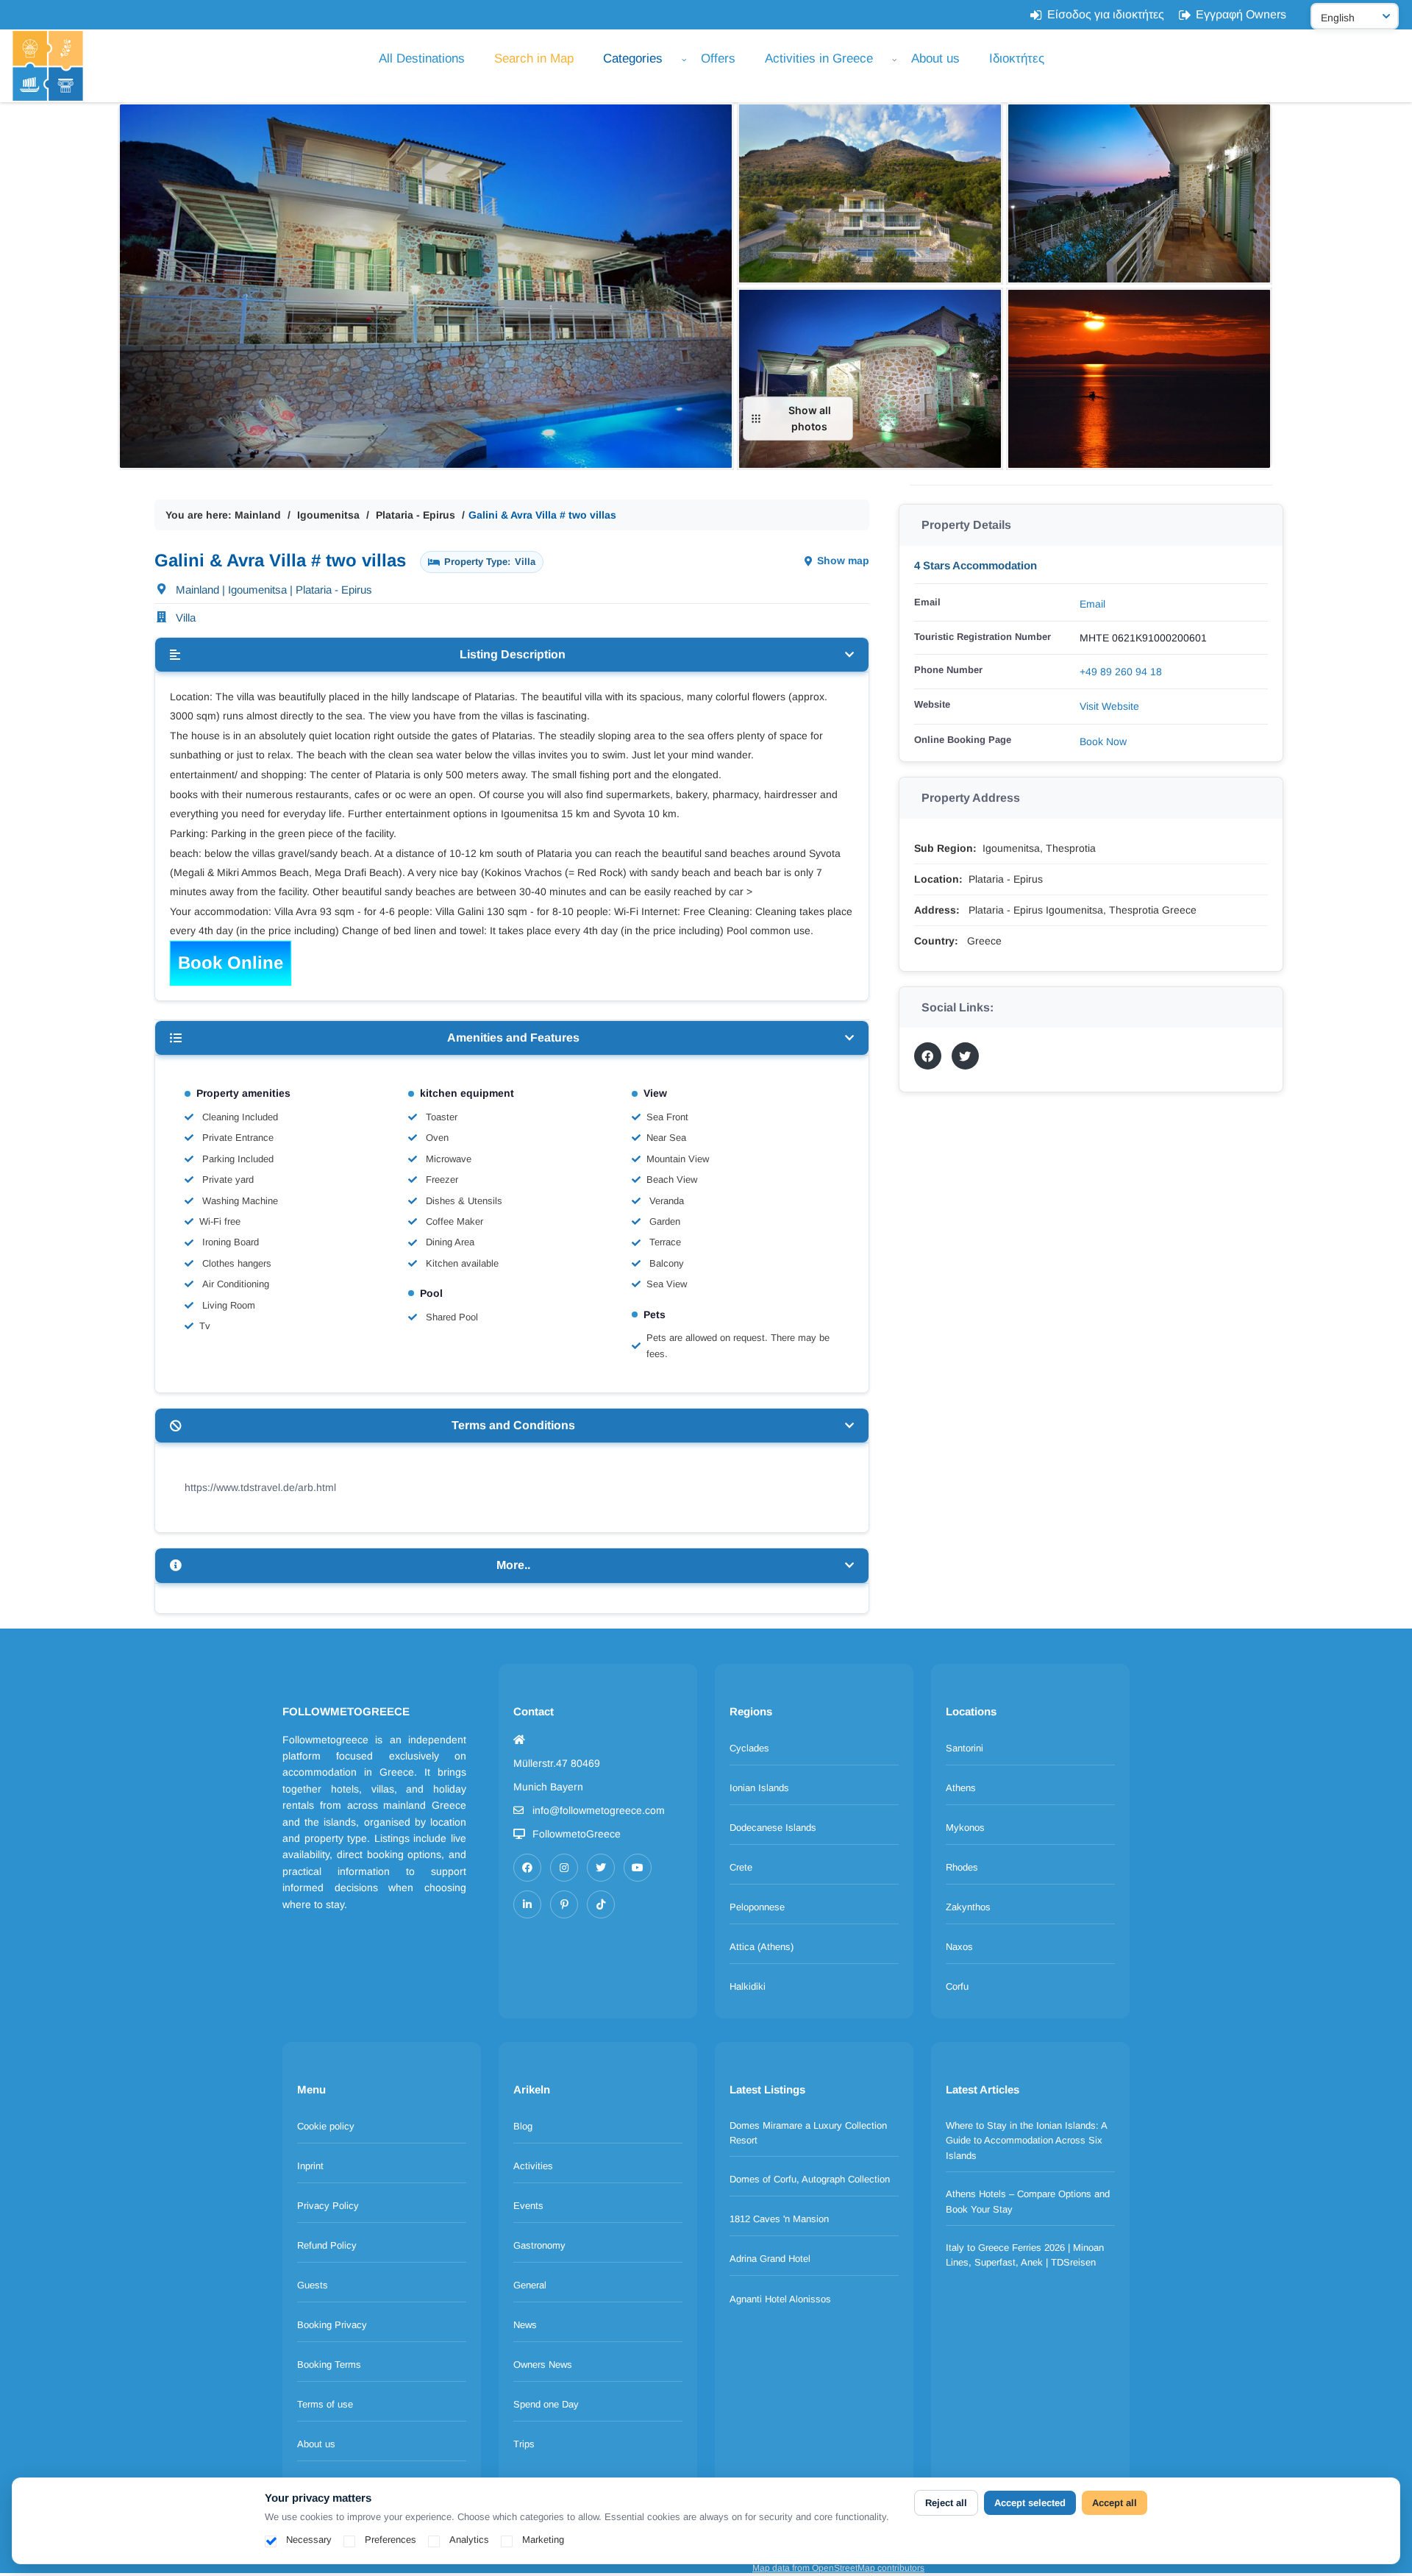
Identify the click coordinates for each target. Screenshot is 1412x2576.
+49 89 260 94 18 (1121, 672)
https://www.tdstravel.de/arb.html (260, 1487)
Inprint (310, 2166)
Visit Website (1109, 706)
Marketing (543, 2540)
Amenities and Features (513, 1038)
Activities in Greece (819, 58)
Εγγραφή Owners (1241, 14)
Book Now (1103, 741)
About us (935, 58)
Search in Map (534, 58)
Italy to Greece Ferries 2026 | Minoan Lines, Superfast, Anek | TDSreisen (1025, 2255)
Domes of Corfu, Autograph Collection (810, 2179)
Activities (533, 2166)
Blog (523, 2126)
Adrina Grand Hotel (770, 2259)
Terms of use (325, 2404)
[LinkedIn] (527, 1904)
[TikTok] (601, 1904)
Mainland (258, 515)
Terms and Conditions (513, 1425)
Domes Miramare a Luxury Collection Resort (808, 2133)
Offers (718, 58)
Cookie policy (326, 2126)
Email (1092, 604)
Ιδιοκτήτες (1017, 58)
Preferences (391, 2540)
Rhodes (962, 1867)
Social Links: (958, 1007)
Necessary (309, 2540)
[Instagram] (564, 1868)
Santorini (964, 1748)
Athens (961, 1788)
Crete (741, 1867)
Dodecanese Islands (773, 1828)
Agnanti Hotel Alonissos (780, 2299)
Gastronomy (539, 2245)
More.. (513, 1565)
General (530, 2285)
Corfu (957, 1986)
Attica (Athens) (762, 1947)
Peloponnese (757, 1907)
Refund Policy (327, 2245)
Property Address (971, 798)
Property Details (966, 525)
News (525, 2325)
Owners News (543, 2365)
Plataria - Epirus (416, 515)
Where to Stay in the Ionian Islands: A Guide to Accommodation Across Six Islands (1027, 2141)
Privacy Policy (328, 2206)
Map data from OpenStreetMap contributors (838, 2568)
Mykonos (965, 1828)
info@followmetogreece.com (599, 1810)
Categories (633, 58)
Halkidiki (748, 1986)
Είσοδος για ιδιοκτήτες (1106, 14)
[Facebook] (527, 1868)
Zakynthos (968, 1907)
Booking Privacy (332, 2325)
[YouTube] (638, 1868)
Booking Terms (329, 2365)
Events (528, 2206)
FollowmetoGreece (577, 1834)
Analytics (469, 2540)
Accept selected (1030, 2503)
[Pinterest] (564, 1904)
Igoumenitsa (328, 515)
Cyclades (749, 1748)
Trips (524, 2444)
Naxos (959, 1947)
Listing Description (513, 654)
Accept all (1115, 2503)
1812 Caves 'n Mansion (779, 2219)
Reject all (946, 2503)
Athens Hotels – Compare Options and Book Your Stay (1028, 2202)
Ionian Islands (759, 1788)
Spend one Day (546, 2404)
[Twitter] (601, 1868)
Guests (313, 2285)
